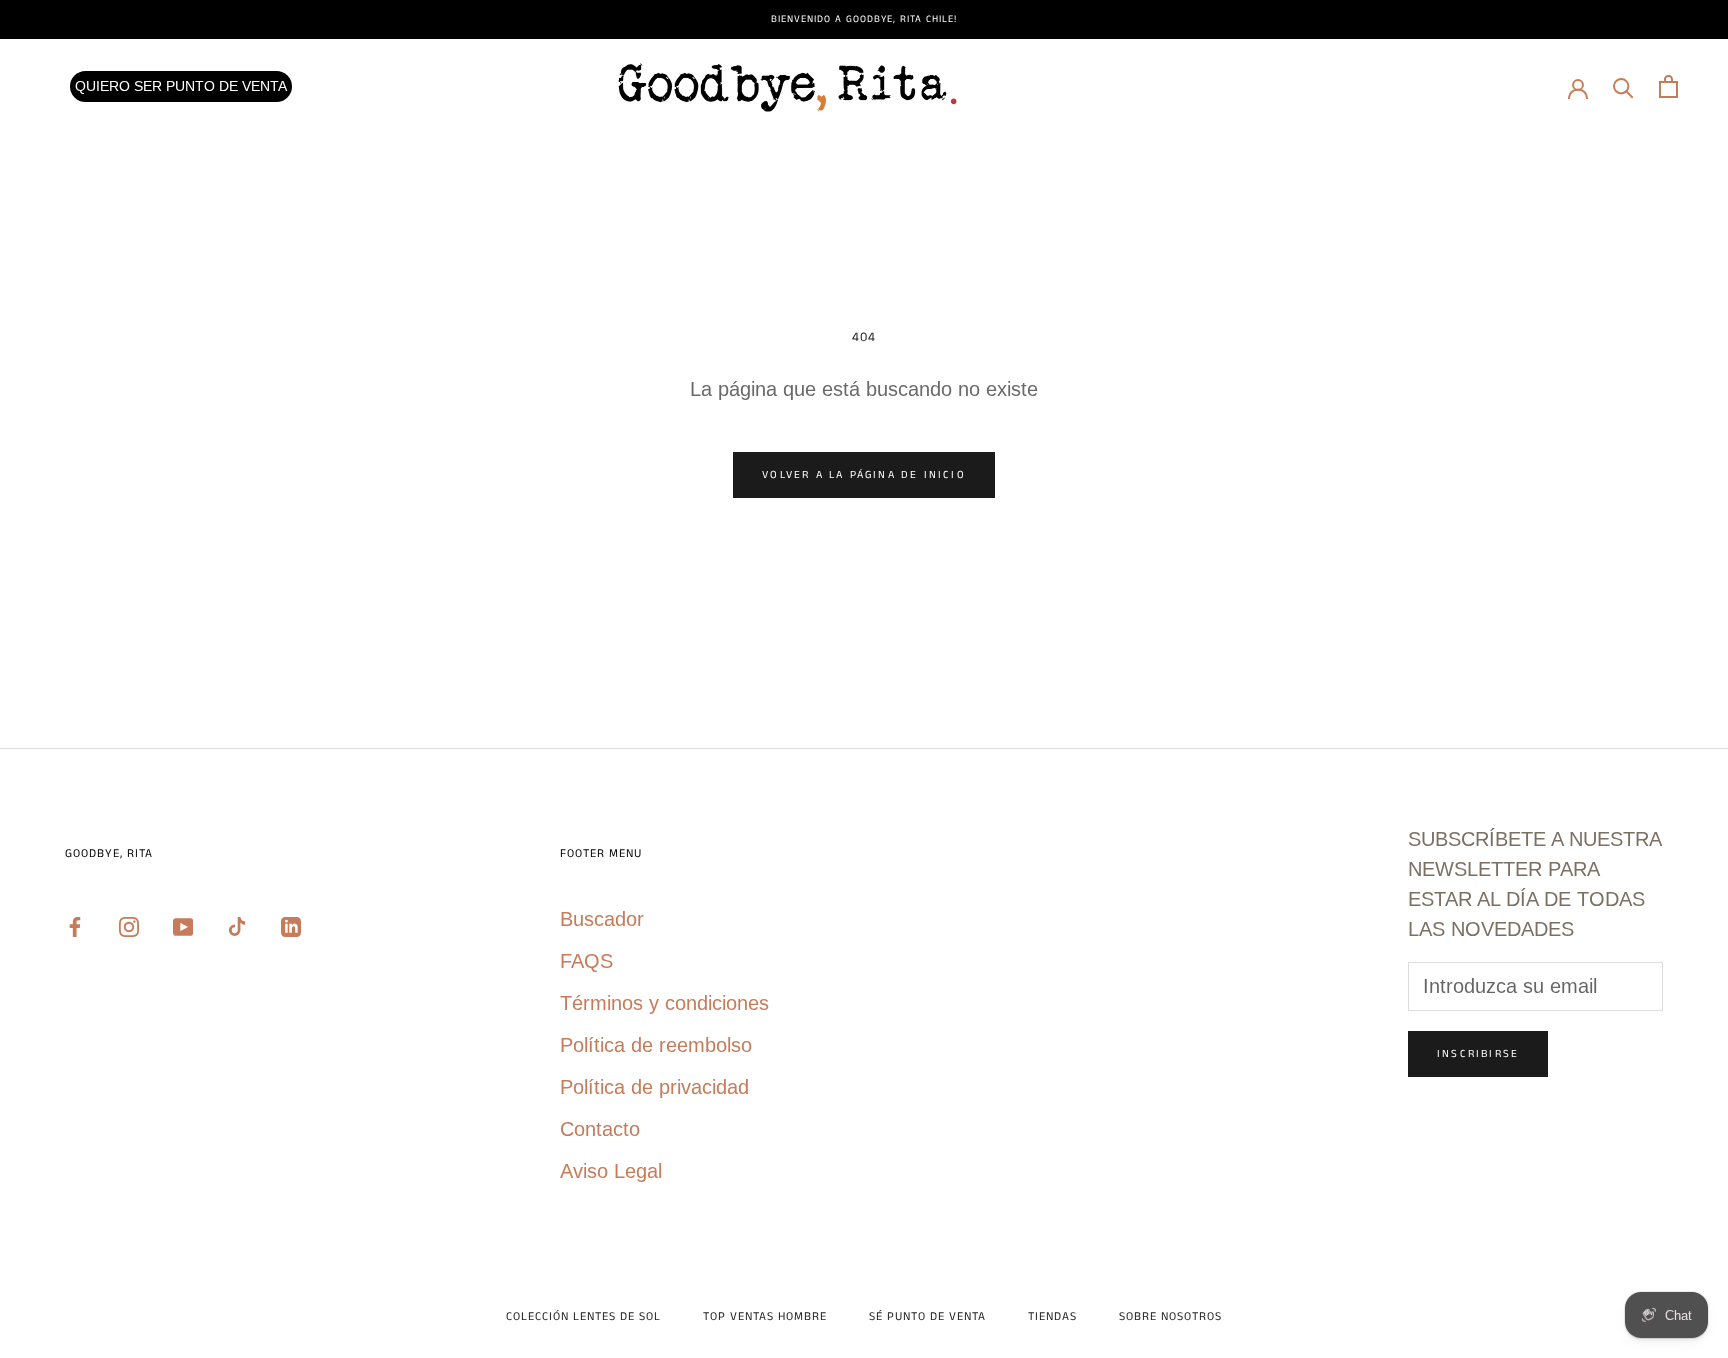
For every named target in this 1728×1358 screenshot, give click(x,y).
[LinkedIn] (291, 925)
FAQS (586, 961)
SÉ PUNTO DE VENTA (927, 1316)
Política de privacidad (654, 1087)
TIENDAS (1052, 1316)
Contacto (600, 1129)
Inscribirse (1478, 1054)
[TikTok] (237, 925)
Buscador (602, 919)
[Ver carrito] (1668, 86)
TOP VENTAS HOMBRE (765, 1316)
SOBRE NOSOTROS (1170, 1316)
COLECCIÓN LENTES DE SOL (583, 1316)
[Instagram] (129, 925)
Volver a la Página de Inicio (864, 475)
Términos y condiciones (664, 1003)
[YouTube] (183, 925)
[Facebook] (75, 925)
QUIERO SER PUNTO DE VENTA (181, 86)
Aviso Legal (611, 1171)
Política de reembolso (656, 1045)
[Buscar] (1623, 86)
